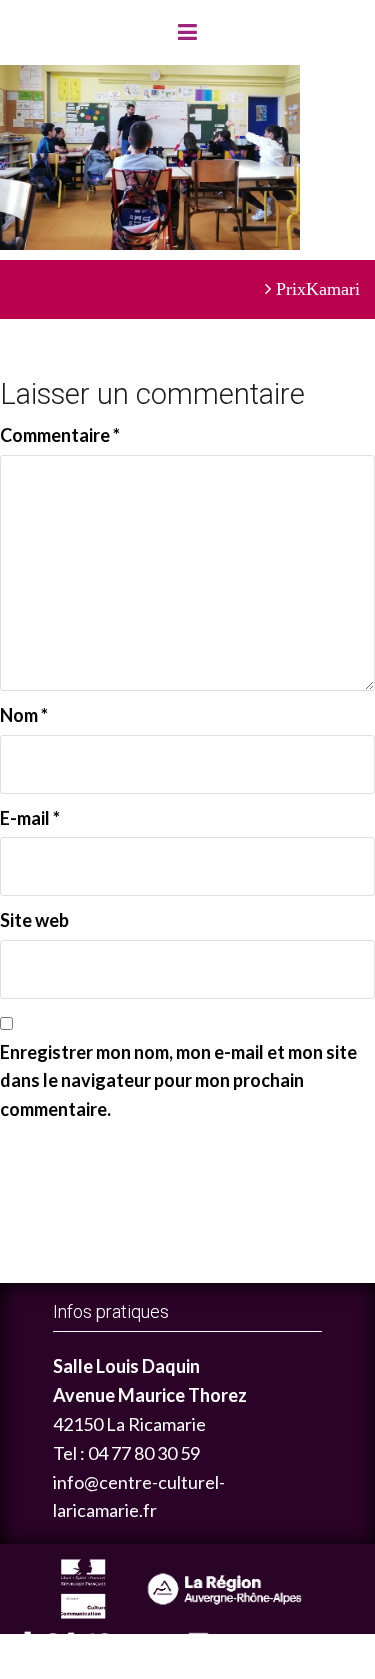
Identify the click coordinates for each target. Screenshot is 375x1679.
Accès (260, 1647)
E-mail (30, 818)
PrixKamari (318, 289)
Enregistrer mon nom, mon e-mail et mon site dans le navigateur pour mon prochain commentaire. (178, 1081)
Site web (34, 920)
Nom (24, 715)
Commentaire (60, 435)
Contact (336, 1647)
